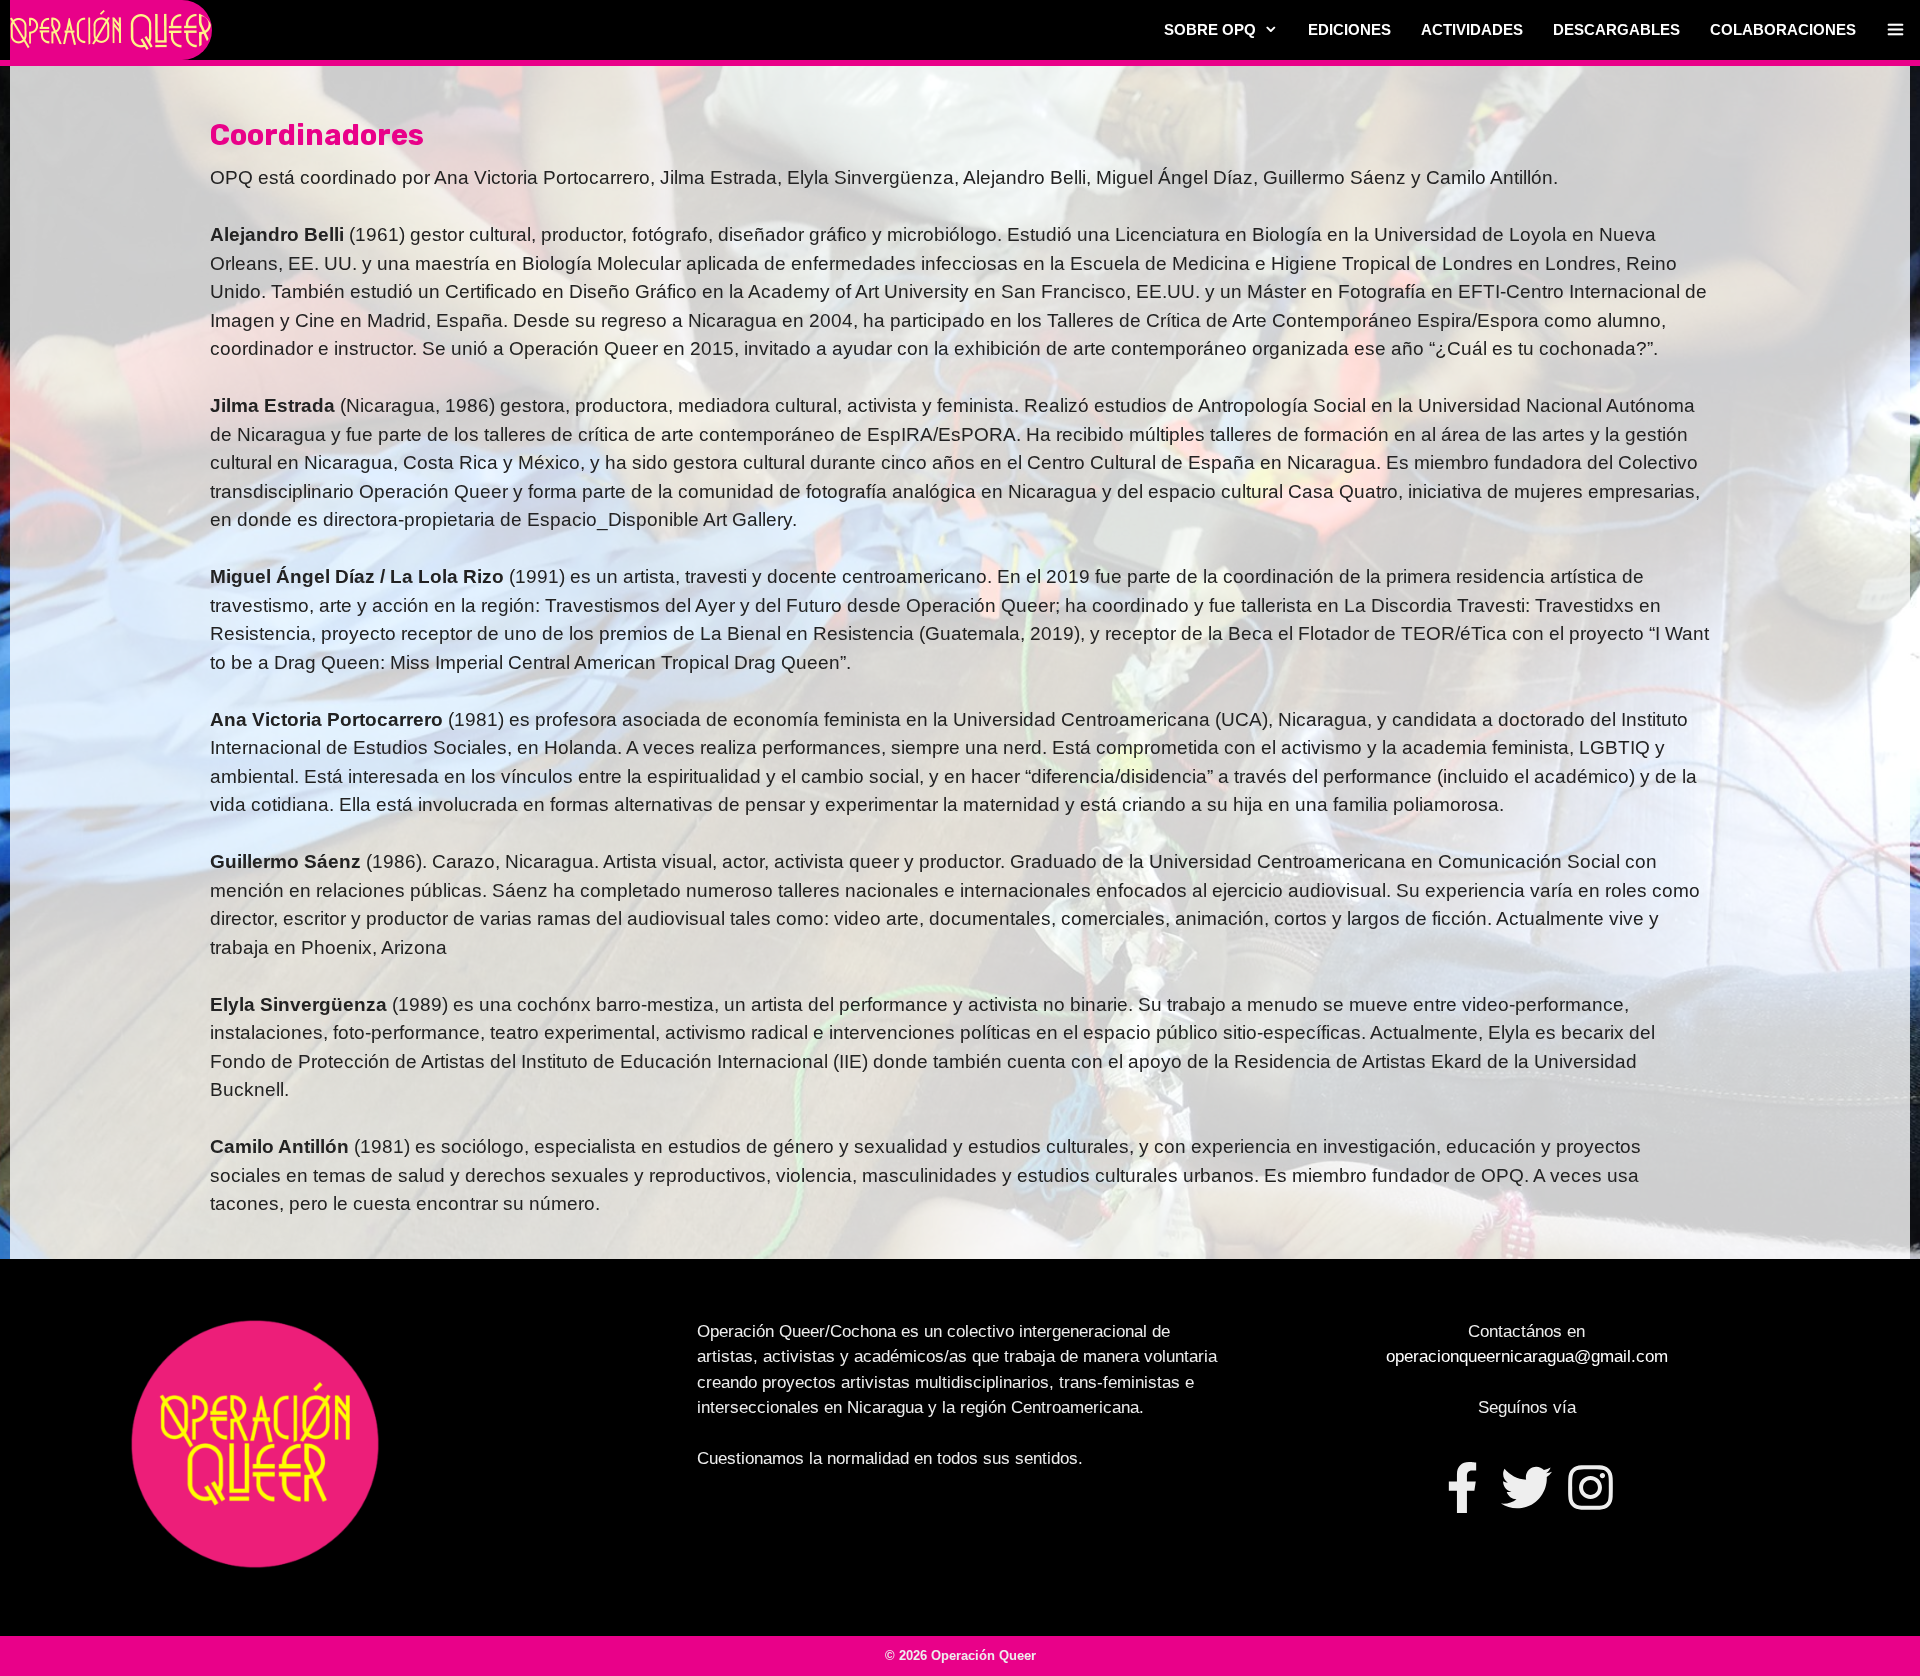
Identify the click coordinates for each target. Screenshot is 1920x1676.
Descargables (1616, 29)
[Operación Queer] (111, 30)
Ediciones (1349, 29)
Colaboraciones (1783, 29)
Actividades (1472, 29)
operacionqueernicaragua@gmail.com (1527, 1356)
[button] (1895, 30)
